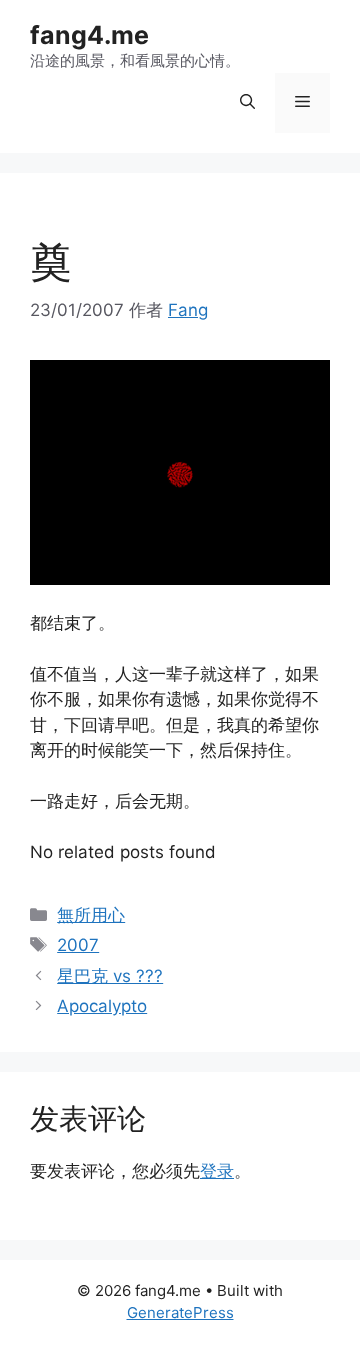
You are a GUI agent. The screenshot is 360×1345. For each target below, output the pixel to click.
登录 (217, 1171)
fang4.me (89, 35)
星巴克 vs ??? (110, 976)
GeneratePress (180, 1312)
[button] (247, 103)
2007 (78, 945)
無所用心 (91, 915)
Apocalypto (102, 1006)
